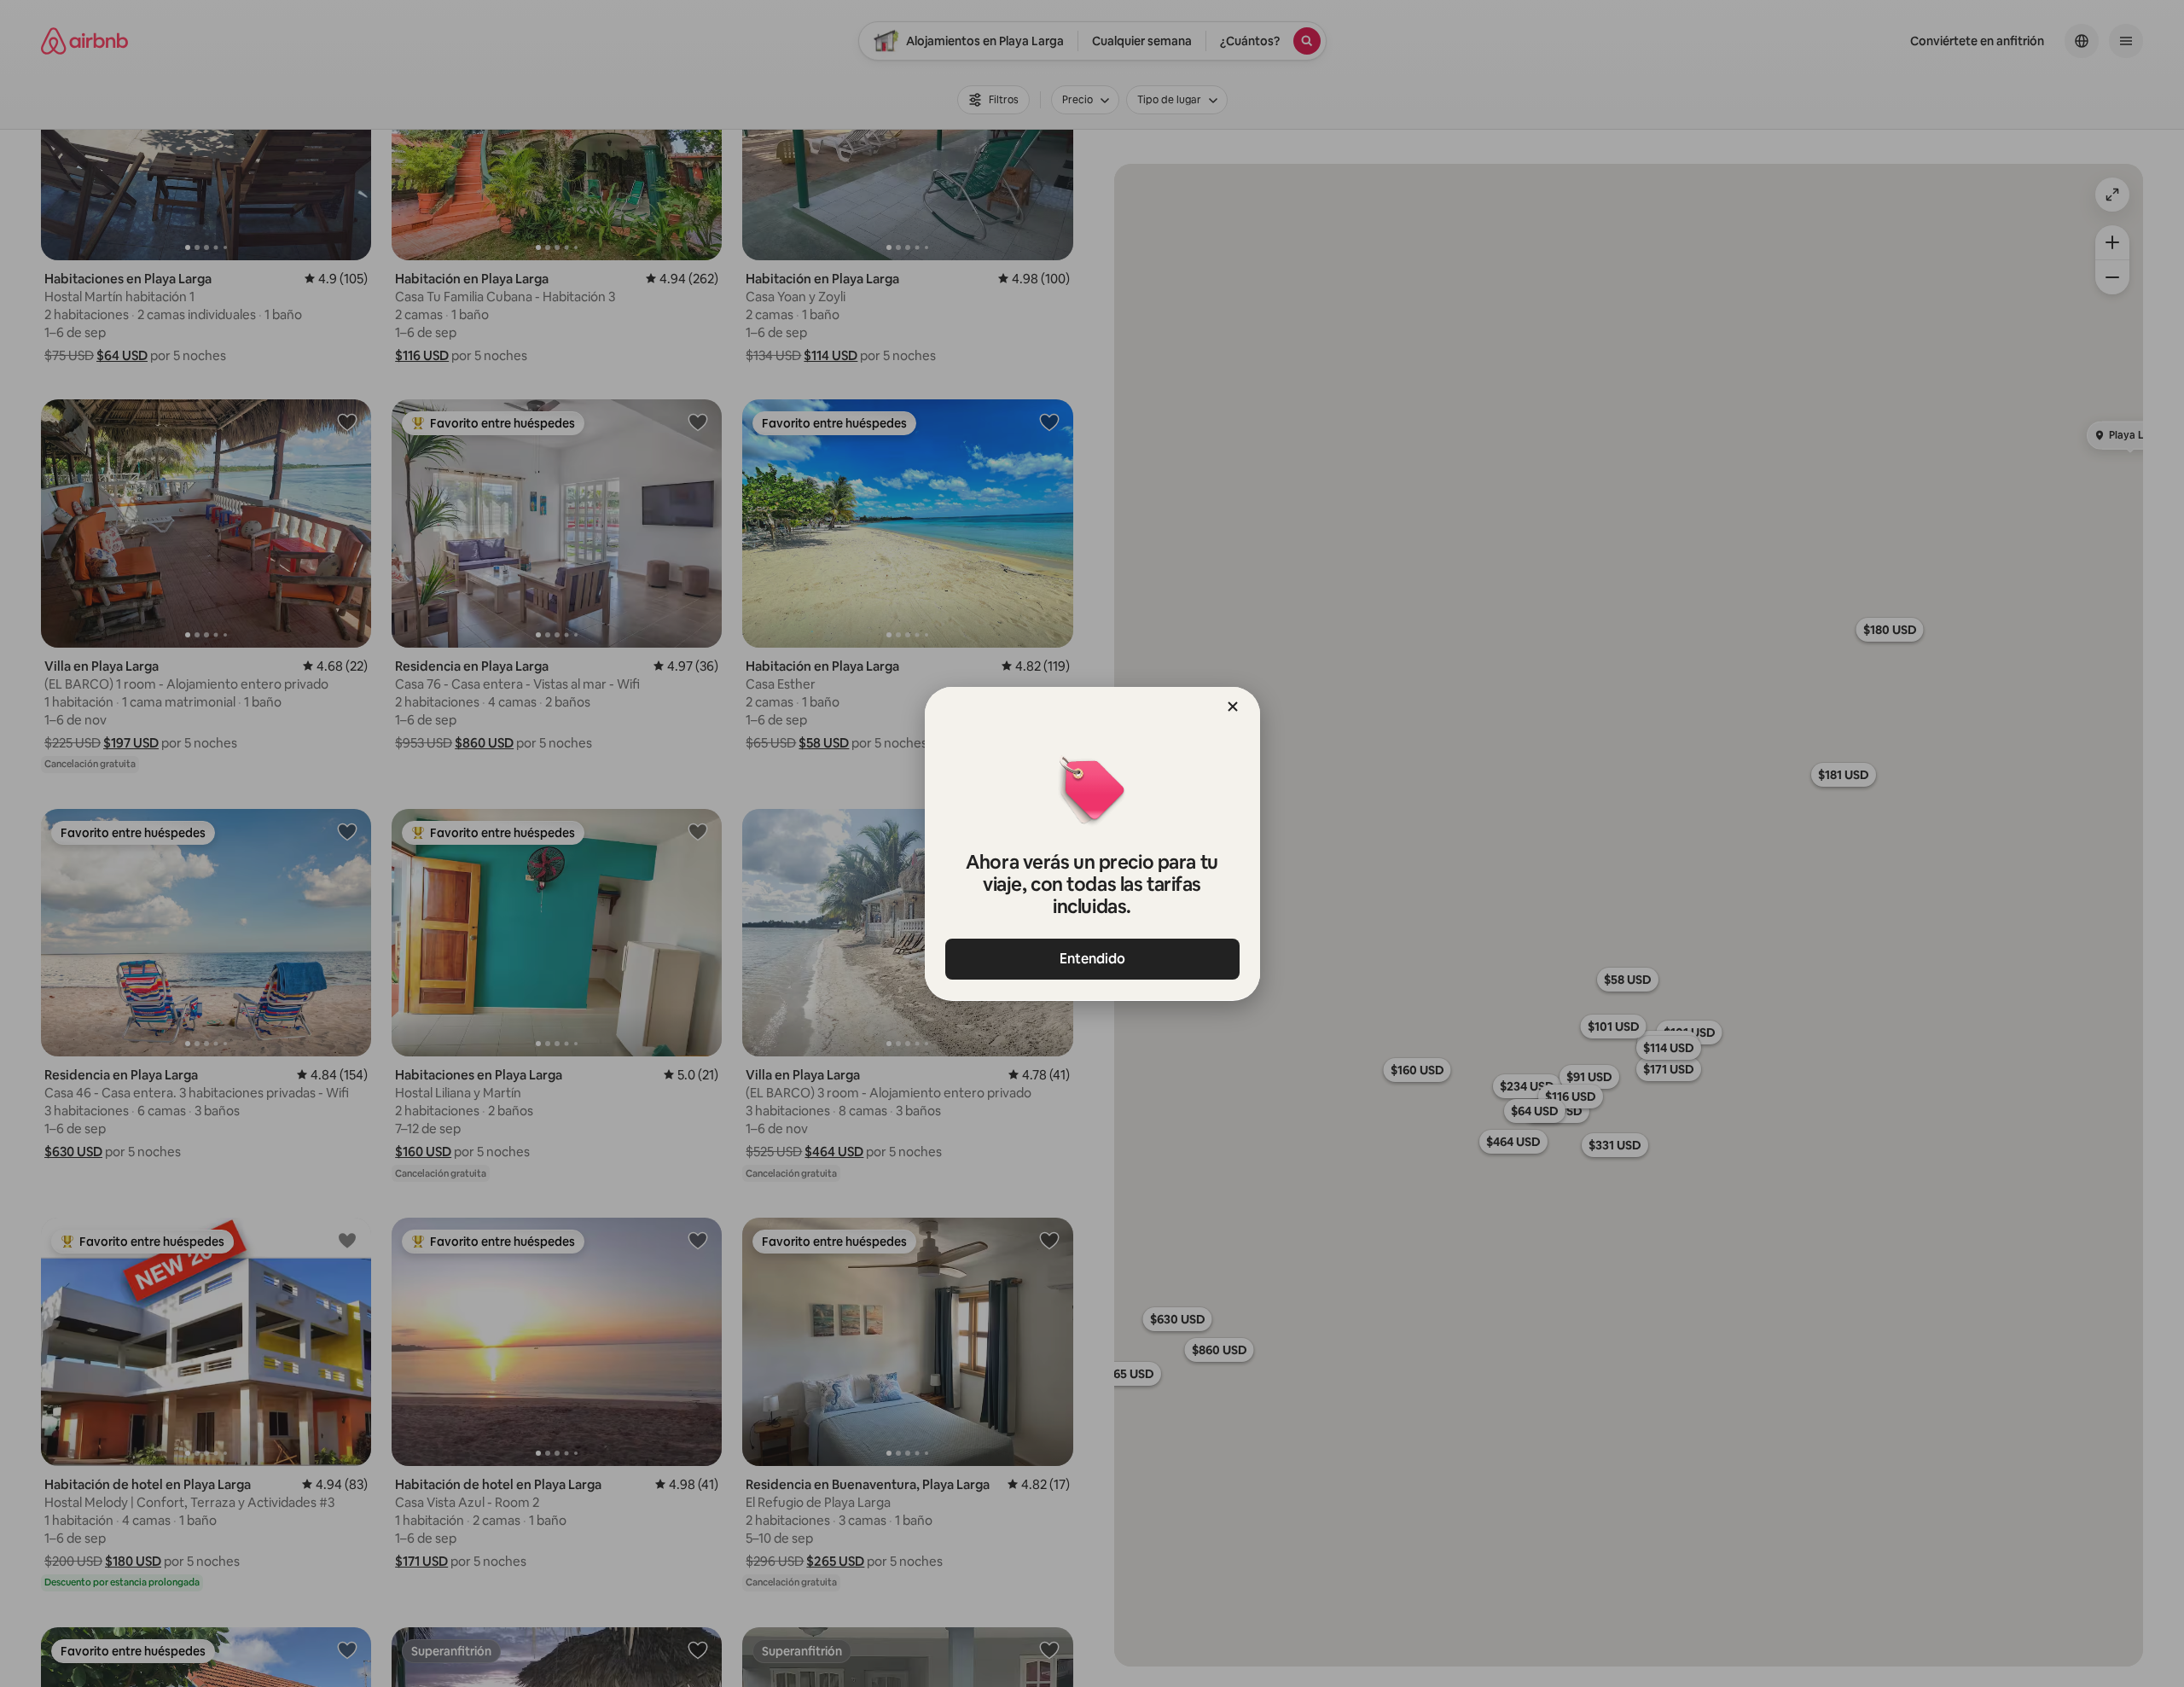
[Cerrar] (1233, 707)
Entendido (1092, 959)
